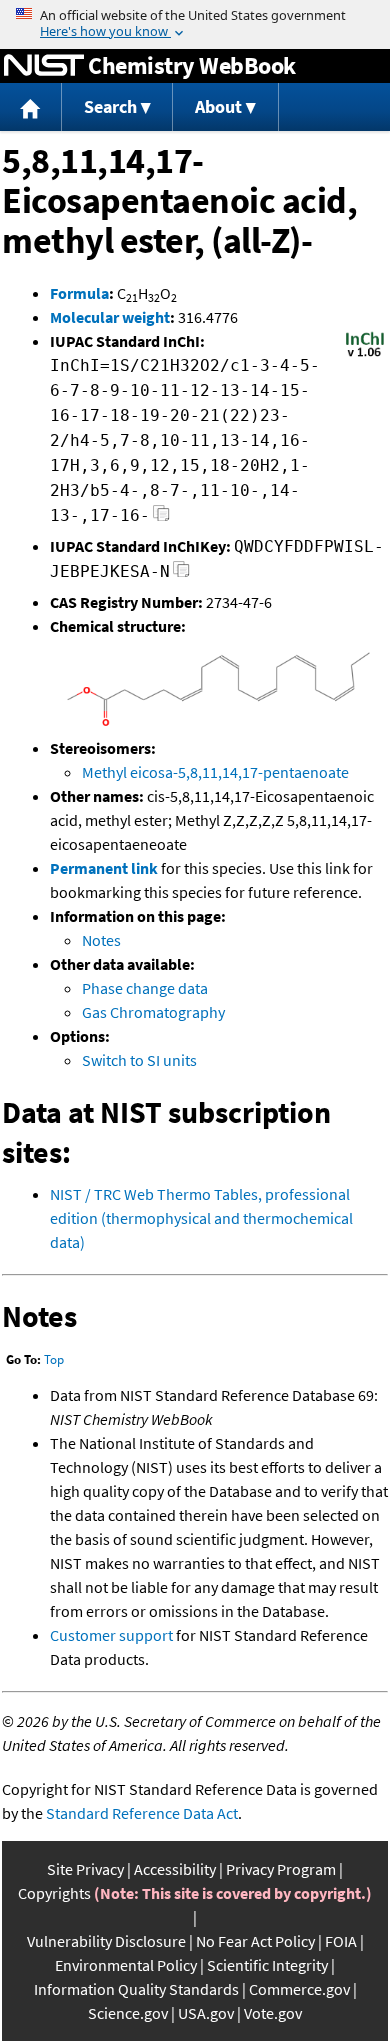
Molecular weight (110, 317)
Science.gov (128, 2013)
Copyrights (54, 1893)
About (218, 106)
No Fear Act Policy (255, 1941)
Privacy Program (281, 1869)
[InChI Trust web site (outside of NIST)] (365, 355)
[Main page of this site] (31, 107)
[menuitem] (31, 107)
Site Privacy (85, 1869)
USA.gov (206, 2013)
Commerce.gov (299, 1989)
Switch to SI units (139, 1060)
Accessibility (175, 1869)
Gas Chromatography (153, 1012)
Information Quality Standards (136, 1989)
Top (54, 1359)
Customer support (111, 1635)
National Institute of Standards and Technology (44, 66)
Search (110, 106)
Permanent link (104, 868)
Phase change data (145, 988)
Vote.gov (273, 2013)
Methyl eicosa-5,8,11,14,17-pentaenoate (215, 772)
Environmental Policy (126, 1965)
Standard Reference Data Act (142, 1813)
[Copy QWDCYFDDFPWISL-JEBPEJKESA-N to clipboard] (181, 574)
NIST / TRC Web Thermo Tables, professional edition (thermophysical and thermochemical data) (201, 1218)
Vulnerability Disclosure (106, 1941)
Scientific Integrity (267, 1965)
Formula (79, 293)
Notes (101, 940)
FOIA (341, 1941)
